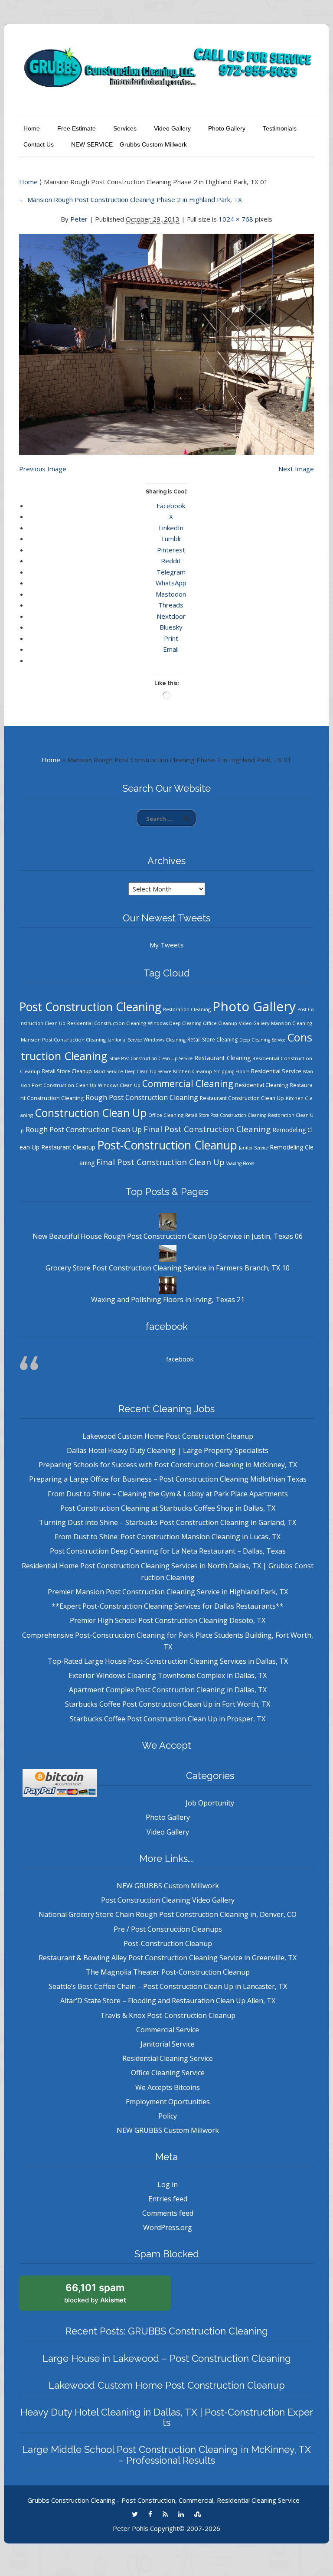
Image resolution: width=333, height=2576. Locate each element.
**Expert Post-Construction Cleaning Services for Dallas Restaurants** (168, 1606)
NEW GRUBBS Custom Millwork (168, 1886)
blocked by (95, 2293)
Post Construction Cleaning (90, 1007)
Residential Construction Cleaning (107, 1023)
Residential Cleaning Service (168, 2058)
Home (32, 128)
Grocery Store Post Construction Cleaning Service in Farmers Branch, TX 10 (168, 1268)
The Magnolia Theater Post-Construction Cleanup (168, 1972)
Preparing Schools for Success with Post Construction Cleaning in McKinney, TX (168, 1465)
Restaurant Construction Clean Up (242, 1098)
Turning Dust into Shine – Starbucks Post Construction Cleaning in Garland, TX (168, 1522)
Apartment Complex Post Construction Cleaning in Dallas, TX (168, 1690)
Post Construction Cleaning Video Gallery (168, 1900)
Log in (168, 2184)
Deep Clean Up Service (148, 1071)
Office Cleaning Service (168, 2073)
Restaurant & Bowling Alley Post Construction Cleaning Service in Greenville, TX (168, 1958)
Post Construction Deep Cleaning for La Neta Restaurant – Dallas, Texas (168, 1551)
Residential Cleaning (261, 1085)
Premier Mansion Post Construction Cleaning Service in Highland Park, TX (168, 1592)
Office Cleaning (166, 1115)
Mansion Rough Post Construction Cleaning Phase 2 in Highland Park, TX (131, 199)
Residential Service (276, 1071)
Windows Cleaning (165, 1040)
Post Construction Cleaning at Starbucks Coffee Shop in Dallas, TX (168, 1508)
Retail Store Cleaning (212, 1040)
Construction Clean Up (91, 1113)
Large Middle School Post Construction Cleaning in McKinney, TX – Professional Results (166, 2455)
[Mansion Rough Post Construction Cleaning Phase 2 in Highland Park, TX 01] (166, 339)
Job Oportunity (210, 1803)
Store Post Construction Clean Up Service (151, 1058)
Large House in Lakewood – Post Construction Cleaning (167, 2358)
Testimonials (280, 128)
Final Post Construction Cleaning (207, 1129)
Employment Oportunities (168, 2102)
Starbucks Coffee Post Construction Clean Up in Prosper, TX (168, 1719)
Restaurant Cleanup (68, 1147)
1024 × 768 (236, 219)
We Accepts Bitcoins (168, 2087)
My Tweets (167, 945)
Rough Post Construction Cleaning (142, 1097)
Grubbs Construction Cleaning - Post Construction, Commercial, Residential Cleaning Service (163, 2500)
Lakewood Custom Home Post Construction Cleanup (168, 1436)
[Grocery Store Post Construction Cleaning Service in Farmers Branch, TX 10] (168, 1253)
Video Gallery (172, 128)
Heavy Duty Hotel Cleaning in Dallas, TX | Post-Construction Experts (167, 2417)
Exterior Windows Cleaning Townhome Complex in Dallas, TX (168, 1675)
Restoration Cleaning (187, 1009)
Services (125, 128)
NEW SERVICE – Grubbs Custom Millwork (129, 144)
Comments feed (168, 2213)
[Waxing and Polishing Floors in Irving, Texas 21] (168, 1285)
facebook (167, 1326)
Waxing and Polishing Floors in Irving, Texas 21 (168, 1299)
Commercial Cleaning (188, 1084)
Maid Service (108, 1071)
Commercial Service (168, 2030)
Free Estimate (77, 128)
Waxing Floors (240, 1163)
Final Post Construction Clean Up (160, 1162)
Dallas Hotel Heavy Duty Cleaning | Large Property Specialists (168, 1450)
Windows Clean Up (119, 1085)
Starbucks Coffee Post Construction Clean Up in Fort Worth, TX (168, 1704)
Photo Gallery (227, 128)
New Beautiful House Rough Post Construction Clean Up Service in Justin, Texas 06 (168, 1236)
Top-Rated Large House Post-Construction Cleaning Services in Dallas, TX (168, 1661)
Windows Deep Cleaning (175, 1023)
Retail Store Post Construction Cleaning (226, 1115)
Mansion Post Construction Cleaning (63, 1040)
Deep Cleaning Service (262, 1040)
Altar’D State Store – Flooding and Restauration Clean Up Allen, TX (168, 2001)
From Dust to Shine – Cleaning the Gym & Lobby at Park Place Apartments (168, 1494)
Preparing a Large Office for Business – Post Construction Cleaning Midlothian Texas (168, 1479)
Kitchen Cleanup (193, 1071)
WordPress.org (168, 2227)
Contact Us (39, 144)
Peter (79, 219)
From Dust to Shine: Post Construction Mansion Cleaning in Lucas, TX (168, 1537)
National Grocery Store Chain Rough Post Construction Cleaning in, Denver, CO (168, 1914)
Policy (168, 2116)
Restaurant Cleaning (222, 1058)
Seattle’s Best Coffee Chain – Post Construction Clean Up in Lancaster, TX (168, 1986)
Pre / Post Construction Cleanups (168, 1929)
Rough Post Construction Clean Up (84, 1129)
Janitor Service (253, 1148)
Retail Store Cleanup (67, 1071)
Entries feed (168, 2199)
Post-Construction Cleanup (167, 1145)
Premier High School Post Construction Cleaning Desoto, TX (168, 1620)
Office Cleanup (220, 1023)
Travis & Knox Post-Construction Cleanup (168, 2015)
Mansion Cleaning (292, 1023)
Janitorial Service (125, 1040)
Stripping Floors (232, 1071)
